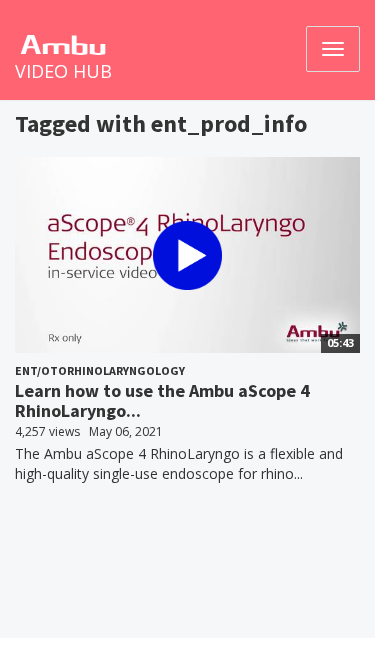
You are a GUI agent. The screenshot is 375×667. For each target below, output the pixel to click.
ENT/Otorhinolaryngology (100, 370)
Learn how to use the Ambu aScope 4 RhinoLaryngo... (162, 400)
